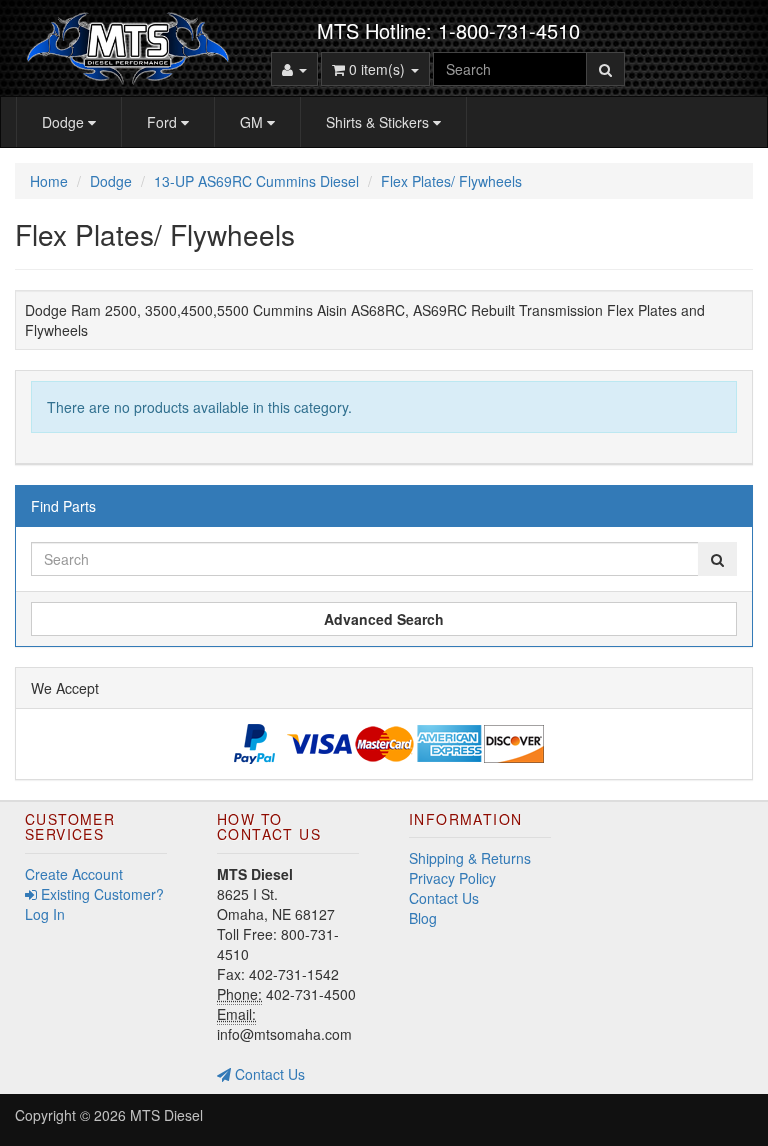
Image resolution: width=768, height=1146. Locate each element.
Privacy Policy (452, 878)
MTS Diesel (166, 1115)
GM (253, 122)
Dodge (65, 122)
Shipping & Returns (470, 858)
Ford (164, 122)
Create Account (74, 874)
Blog (423, 918)
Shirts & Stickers (379, 122)
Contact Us (268, 1074)
